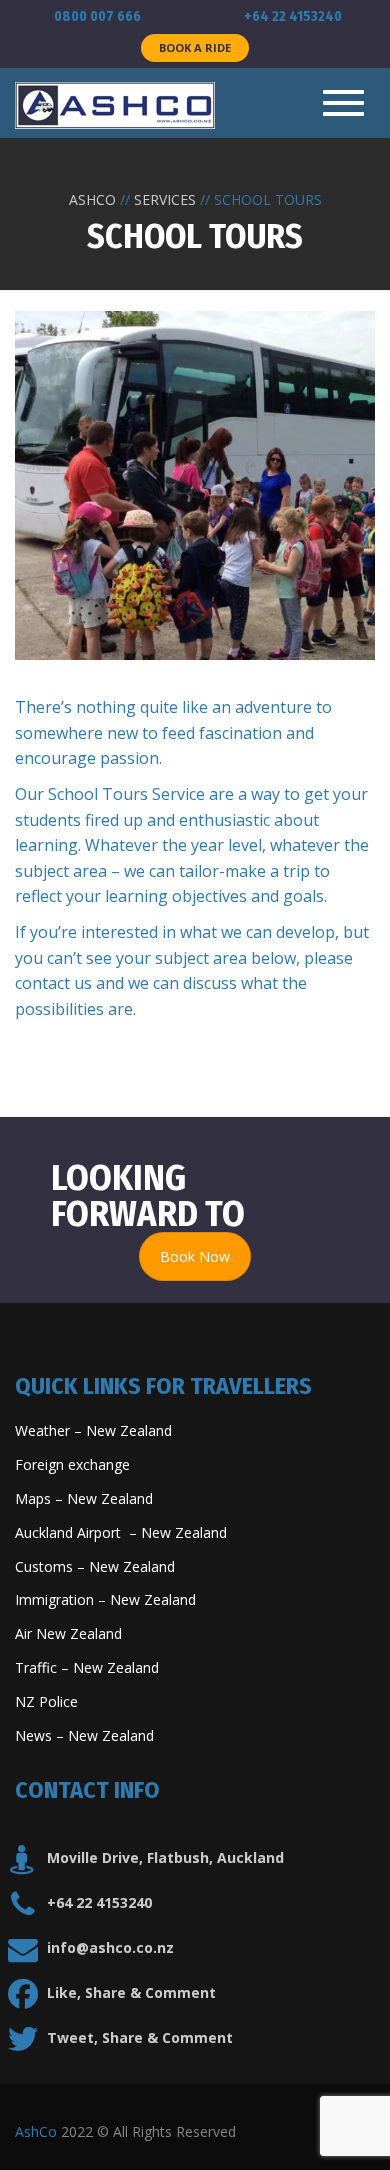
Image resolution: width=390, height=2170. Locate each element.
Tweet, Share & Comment (140, 2037)
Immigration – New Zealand (107, 1599)
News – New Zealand (84, 1735)
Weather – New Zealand (93, 1430)
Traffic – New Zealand (87, 1667)
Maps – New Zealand (86, 1498)
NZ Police (46, 1701)
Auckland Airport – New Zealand (121, 1532)
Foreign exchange (74, 1464)
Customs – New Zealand (95, 1566)
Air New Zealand (70, 1633)
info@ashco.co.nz (110, 1947)
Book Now (195, 1256)
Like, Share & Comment (131, 1992)
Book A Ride (195, 47)
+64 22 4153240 (99, 1902)
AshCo (36, 2131)
